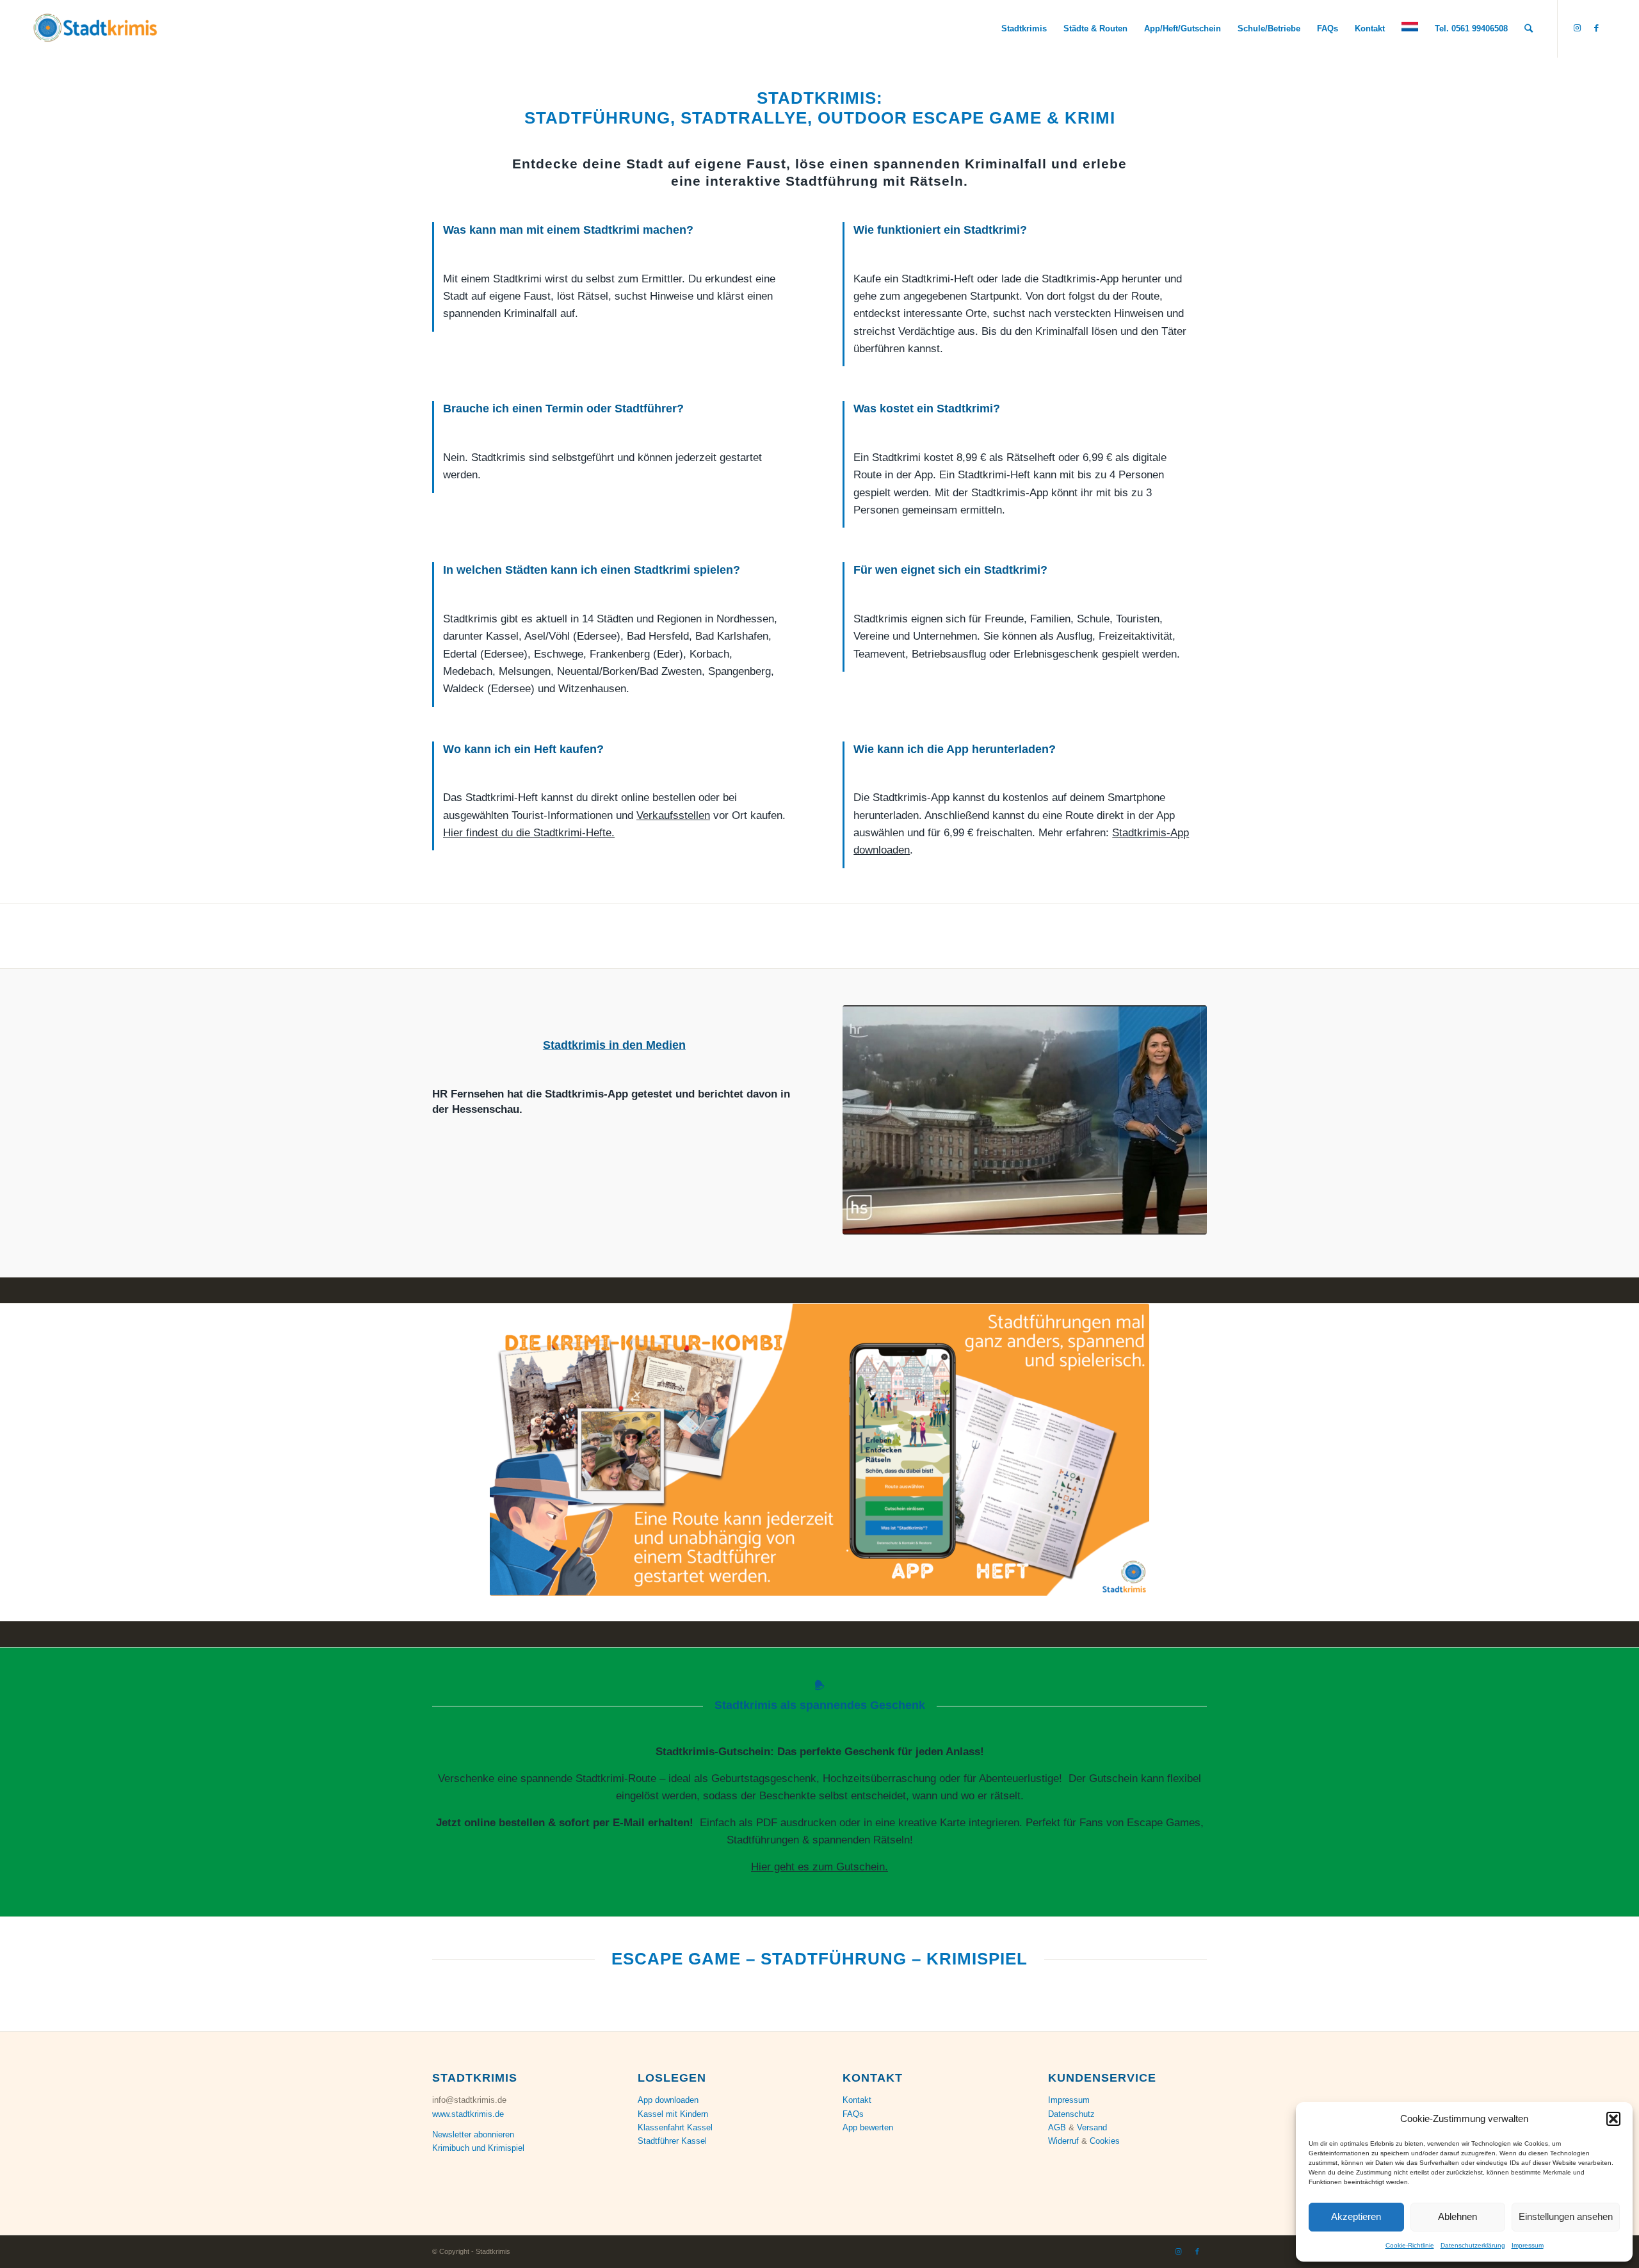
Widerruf (1063, 2141)
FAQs (853, 2114)
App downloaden (668, 2100)
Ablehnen (1457, 2216)
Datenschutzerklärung (1473, 2245)
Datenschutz (1071, 2114)
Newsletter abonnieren (473, 2134)
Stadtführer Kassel (672, 2141)
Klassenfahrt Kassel (675, 2127)
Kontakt (857, 2100)
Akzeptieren (1356, 2216)
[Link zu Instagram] (1578, 28)
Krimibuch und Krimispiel (478, 2148)
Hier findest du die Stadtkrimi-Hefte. (529, 833)
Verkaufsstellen (673, 815)
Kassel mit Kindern (673, 2114)
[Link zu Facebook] (1597, 28)
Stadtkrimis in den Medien (614, 1045)
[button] (1613, 2119)
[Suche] (1529, 29)
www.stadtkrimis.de (468, 2114)
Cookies (1105, 2141)
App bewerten (868, 2127)
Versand (1092, 2127)
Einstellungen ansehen (1566, 2216)
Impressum (1528, 2245)
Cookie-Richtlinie (1410, 2245)
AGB (1057, 2127)
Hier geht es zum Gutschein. (819, 1867)
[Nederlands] (1410, 29)
